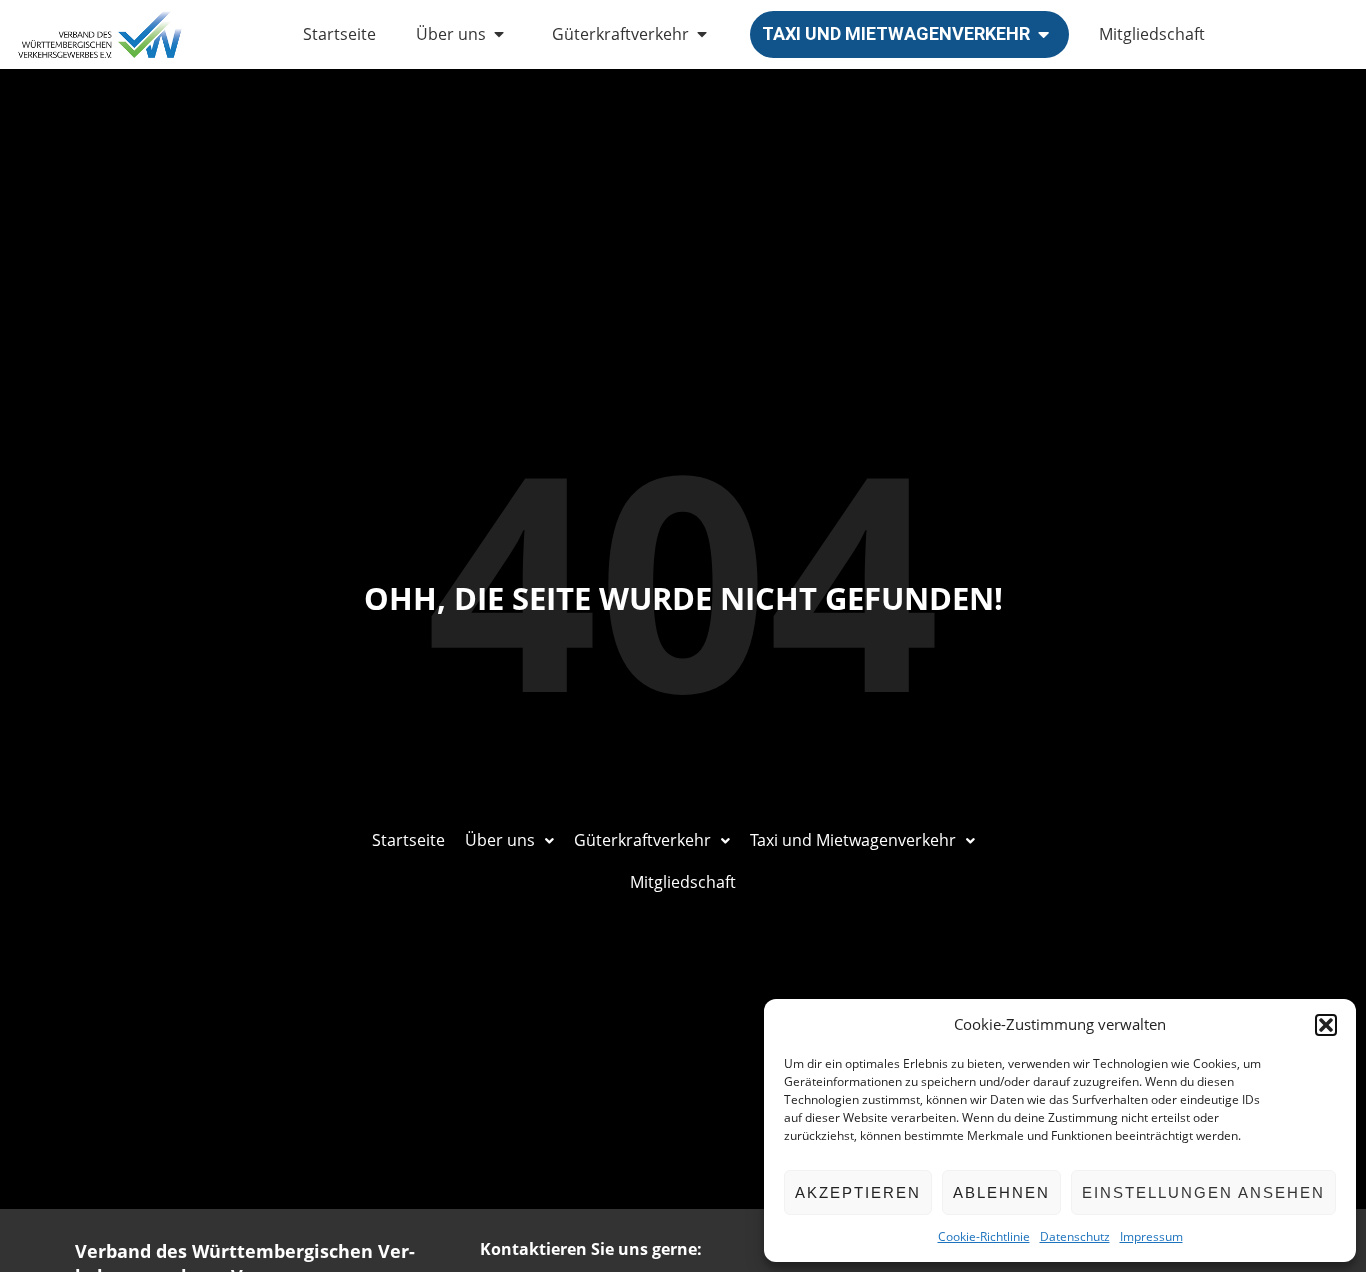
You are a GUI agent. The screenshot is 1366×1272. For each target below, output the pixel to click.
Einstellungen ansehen (1203, 1192)
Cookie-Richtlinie (984, 1236)
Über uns (451, 34)
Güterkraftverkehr (620, 34)
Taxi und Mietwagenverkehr (896, 33)
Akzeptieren (858, 1192)
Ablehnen (1001, 1192)
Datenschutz (1075, 1236)
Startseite (339, 34)
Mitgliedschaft (1152, 34)
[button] (1326, 1025)
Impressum (1151, 1236)
